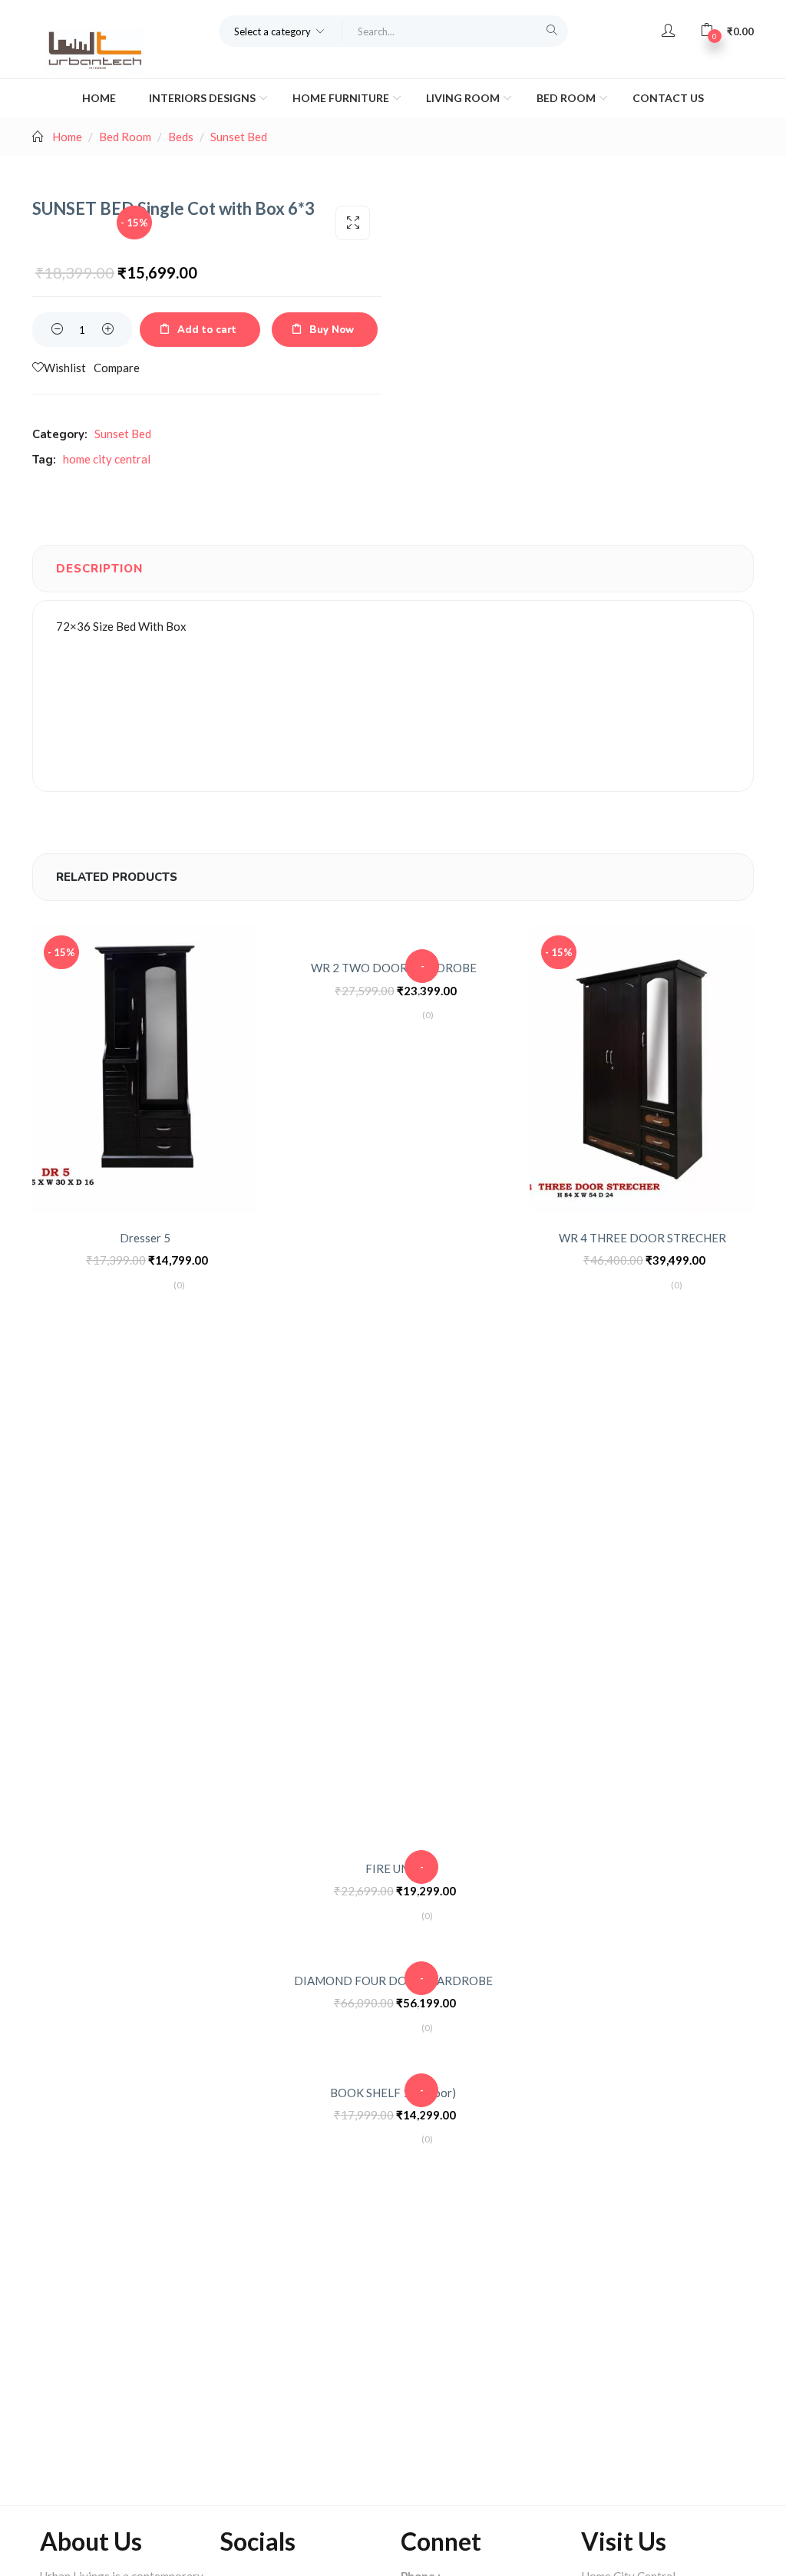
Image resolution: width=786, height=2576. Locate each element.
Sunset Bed (239, 137)
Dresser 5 (145, 1238)
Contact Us (668, 98)
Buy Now (332, 330)
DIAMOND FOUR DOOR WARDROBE (393, 1981)
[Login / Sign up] (668, 31)
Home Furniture (342, 98)
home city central (107, 459)
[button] (281, 31)
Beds (181, 137)
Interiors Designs (203, 98)
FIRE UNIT (393, 1869)
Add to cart (207, 330)
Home (99, 98)
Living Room (464, 98)
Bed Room (567, 98)
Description (99, 569)
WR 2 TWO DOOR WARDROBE (394, 968)
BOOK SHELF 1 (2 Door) (393, 2093)
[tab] (99, 569)
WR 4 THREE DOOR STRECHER (642, 1238)
